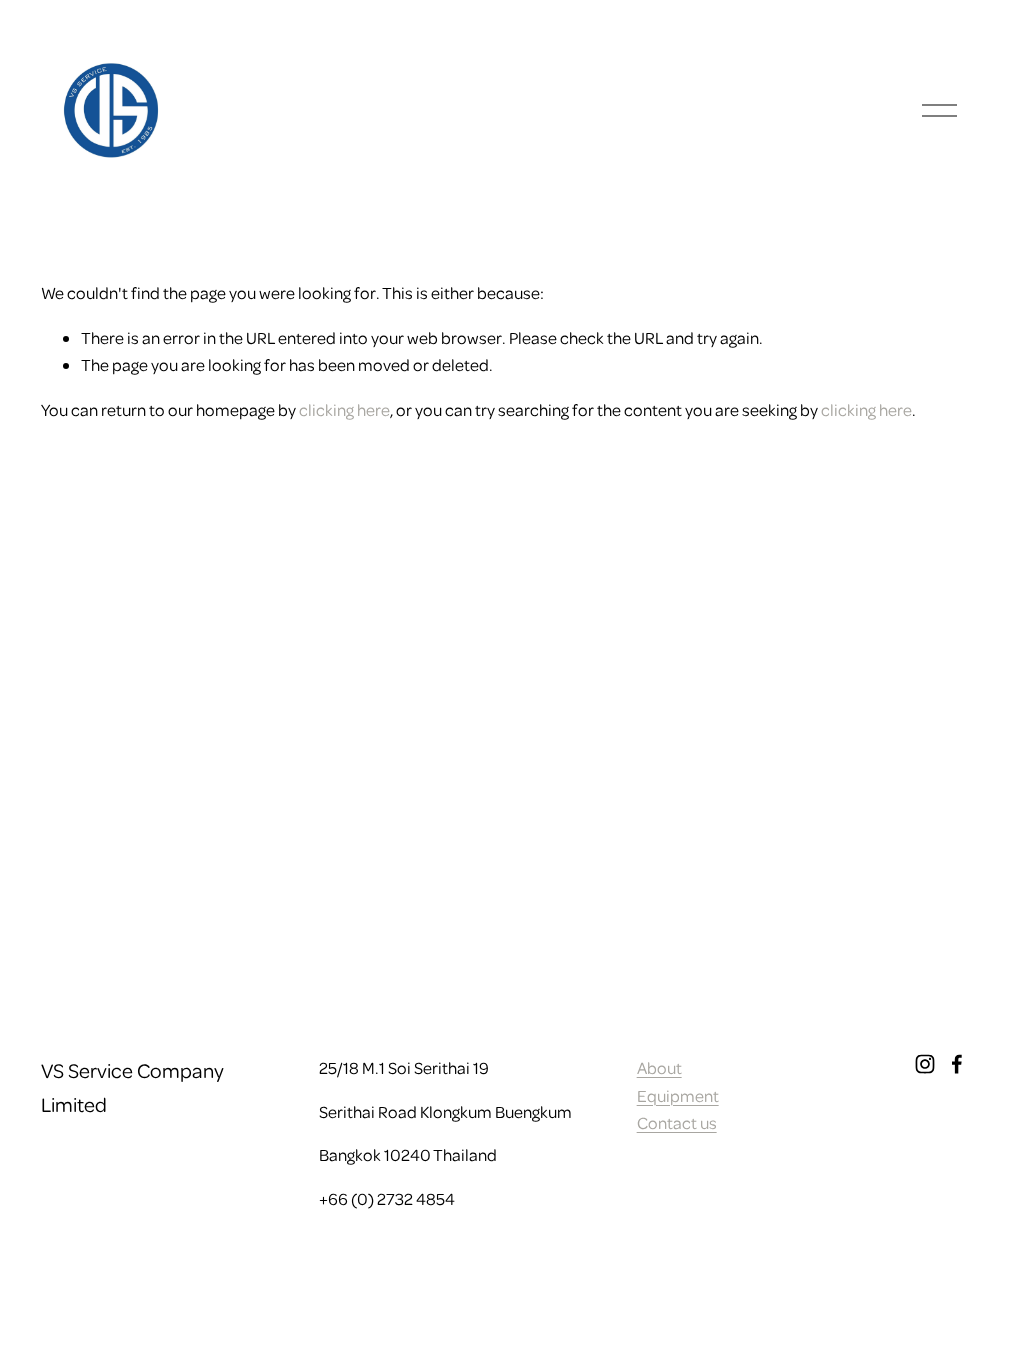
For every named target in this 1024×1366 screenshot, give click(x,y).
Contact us (677, 1122)
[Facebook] (957, 1064)
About (659, 1067)
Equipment (678, 1095)
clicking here (344, 409)
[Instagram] (925, 1064)
